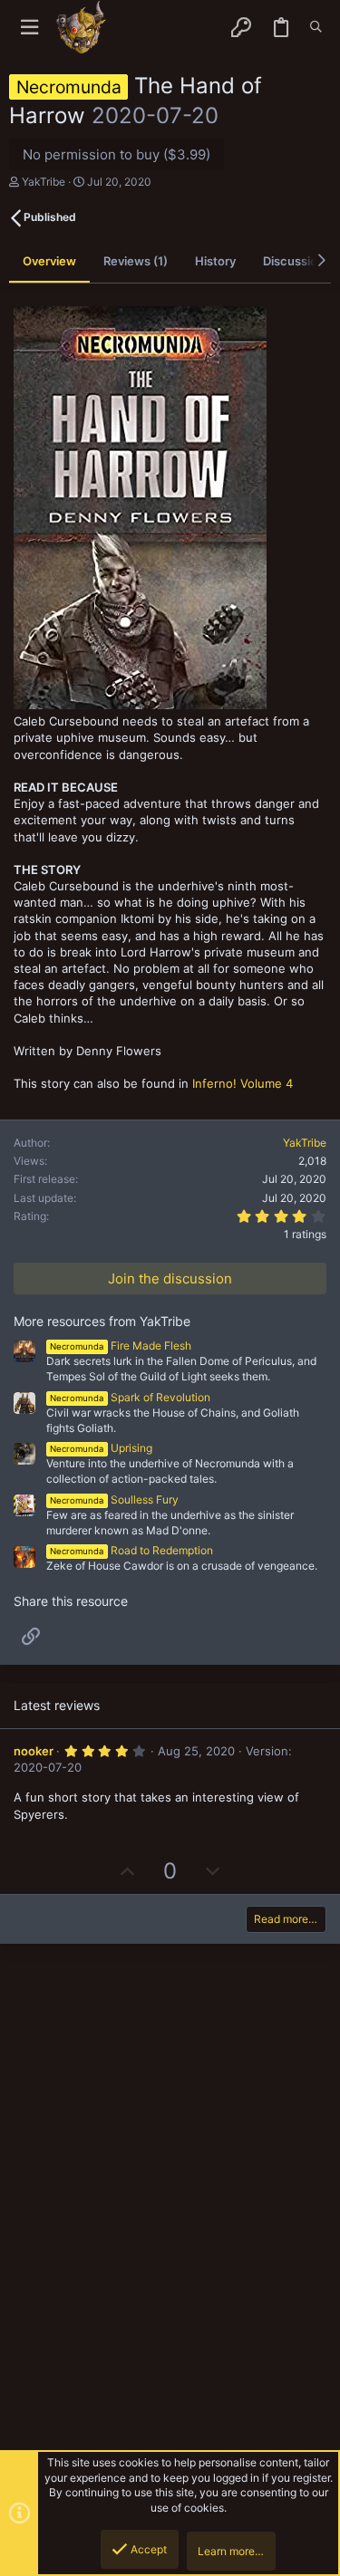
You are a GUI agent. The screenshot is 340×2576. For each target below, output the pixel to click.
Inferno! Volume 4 (243, 1083)
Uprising (101, 1448)
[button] (29, 28)
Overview (49, 261)
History (215, 261)
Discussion (294, 261)
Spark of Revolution (130, 1397)
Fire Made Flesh (120, 1346)
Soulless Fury (114, 1499)
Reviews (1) (136, 261)
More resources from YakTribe (102, 1321)
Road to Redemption (131, 1550)
